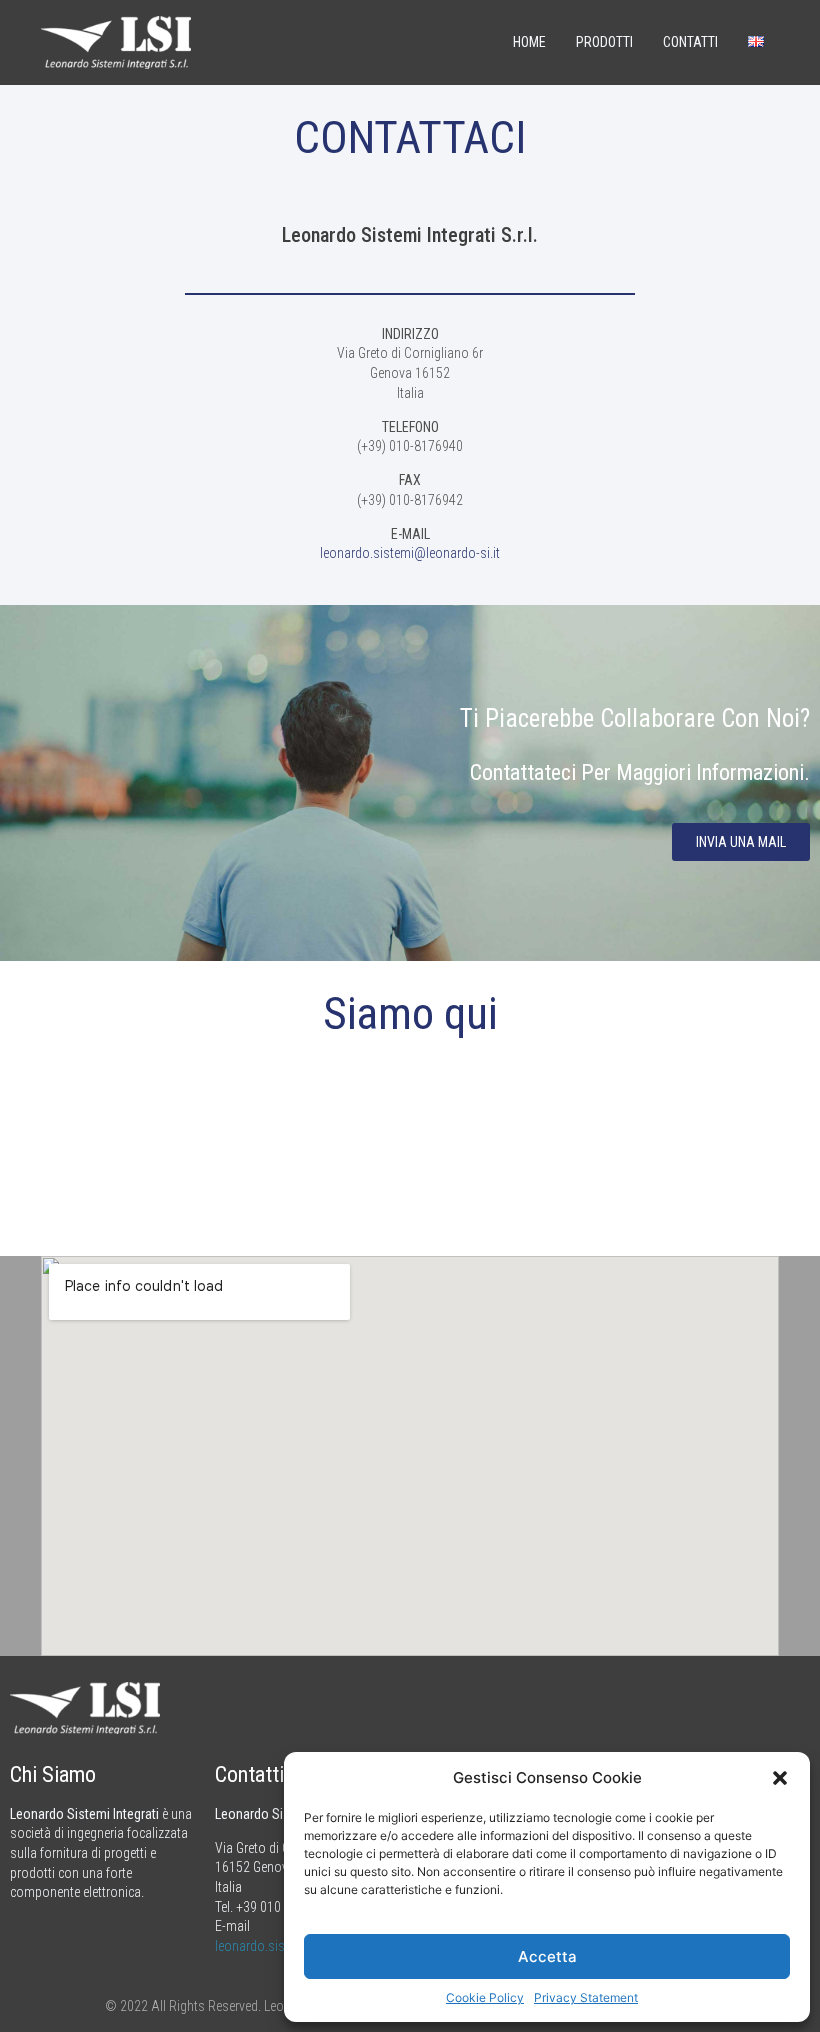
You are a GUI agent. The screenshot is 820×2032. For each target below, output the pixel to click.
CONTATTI (690, 42)
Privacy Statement (586, 1997)
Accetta (547, 1956)
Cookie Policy (485, 1997)
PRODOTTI (604, 42)
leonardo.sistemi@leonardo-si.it (410, 553)
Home (529, 42)
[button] (780, 1778)
